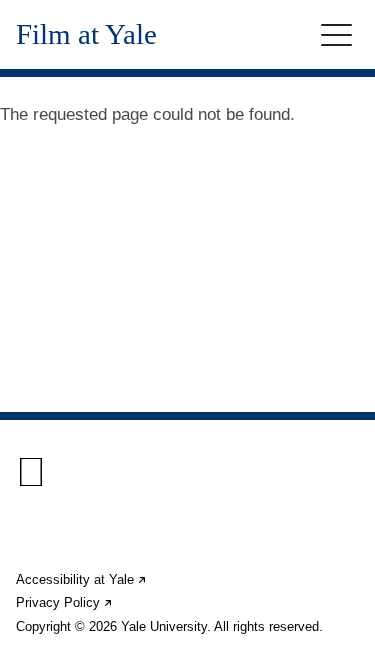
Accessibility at (82, 579)
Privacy (65, 602)
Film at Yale (86, 34)
